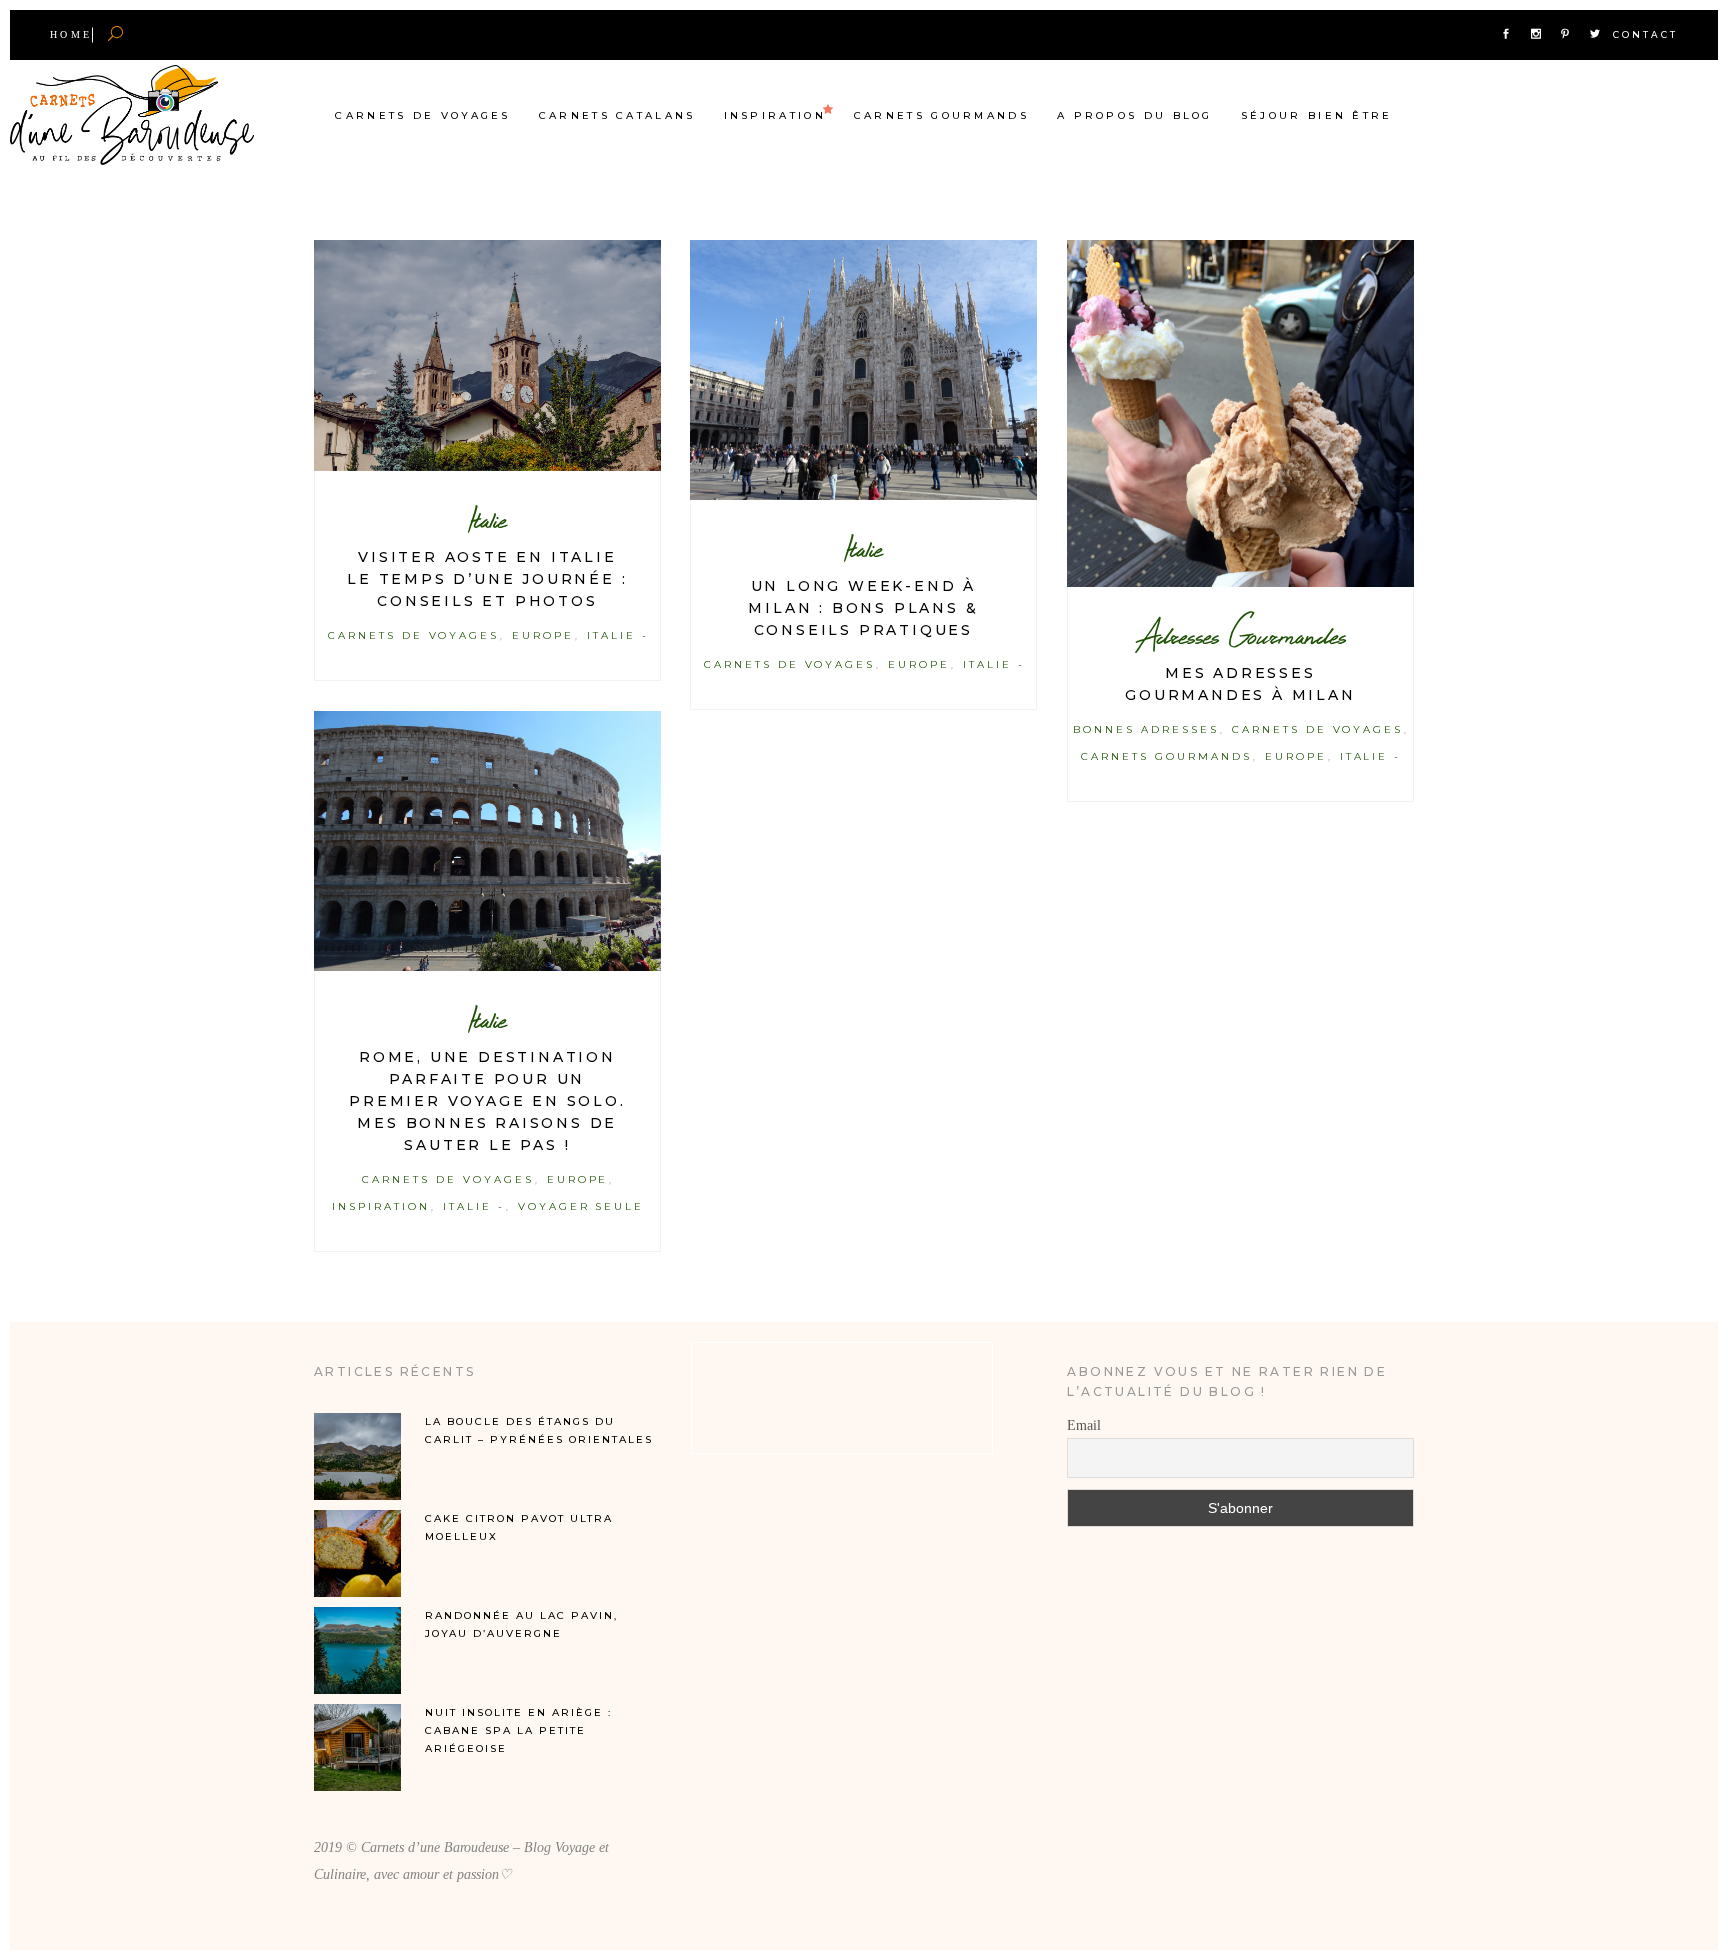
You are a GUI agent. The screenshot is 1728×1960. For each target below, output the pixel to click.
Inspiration (381, 1206)
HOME (71, 34)
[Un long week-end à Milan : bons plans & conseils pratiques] (863, 370)
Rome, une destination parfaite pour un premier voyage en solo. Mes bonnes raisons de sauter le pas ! (487, 1101)
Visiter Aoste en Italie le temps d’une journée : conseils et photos (487, 579)
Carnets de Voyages (413, 635)
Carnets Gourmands (1166, 756)
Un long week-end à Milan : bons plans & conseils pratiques (863, 608)
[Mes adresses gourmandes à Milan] (1240, 413)
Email (1084, 1425)
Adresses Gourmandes (1240, 635)
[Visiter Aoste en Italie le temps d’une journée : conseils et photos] (487, 355)
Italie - (618, 635)
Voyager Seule (581, 1206)
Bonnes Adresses (1146, 729)
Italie (487, 519)
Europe (543, 635)
